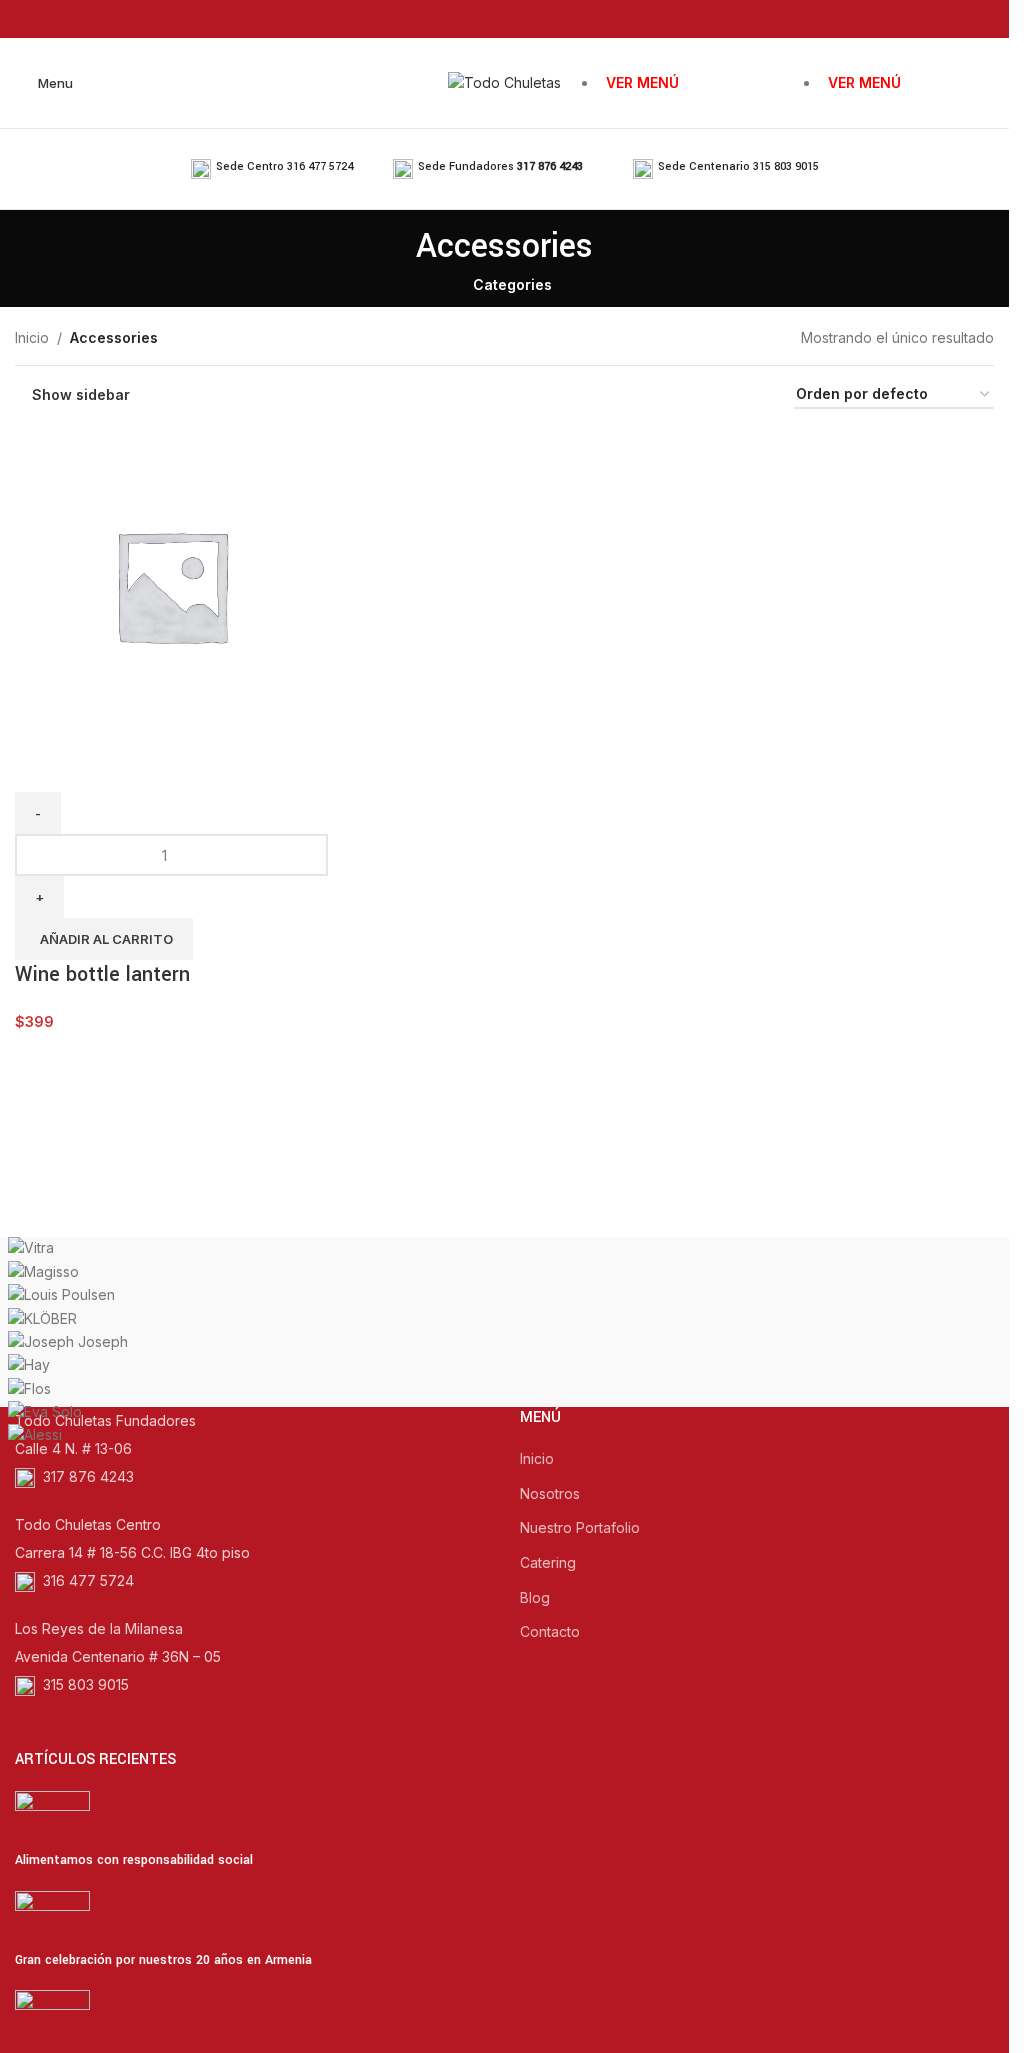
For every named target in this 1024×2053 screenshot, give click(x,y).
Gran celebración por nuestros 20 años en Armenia (163, 1960)
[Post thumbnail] (52, 1819)
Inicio (32, 337)
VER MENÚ (642, 82)
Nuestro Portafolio (580, 1527)
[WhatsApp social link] (542, 19)
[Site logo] (504, 81)
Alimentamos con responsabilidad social (134, 1860)
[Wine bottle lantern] (171, 584)
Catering (548, 1562)
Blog (535, 1597)
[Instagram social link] (491, 19)
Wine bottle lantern (102, 974)
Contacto (550, 1631)
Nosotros (550, 1493)
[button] (104, 939)
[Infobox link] (272, 169)
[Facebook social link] (466, 19)
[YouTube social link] (517, 19)
